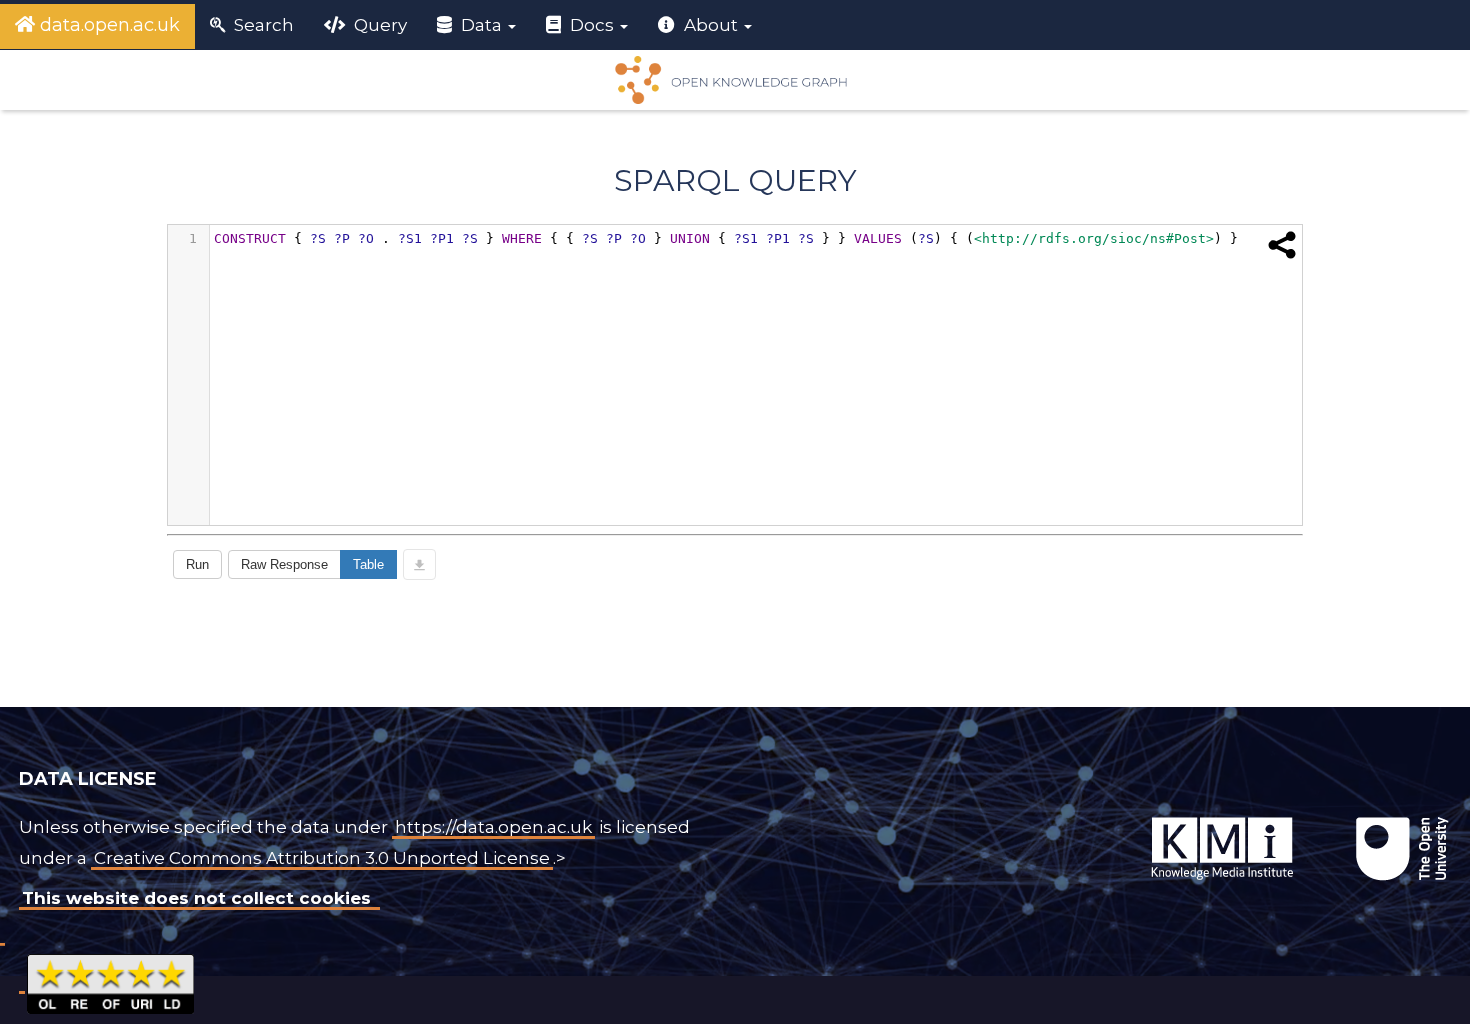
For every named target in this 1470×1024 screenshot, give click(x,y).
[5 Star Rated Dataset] (110, 981)
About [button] (711, 25)
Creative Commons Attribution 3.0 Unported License (322, 858)
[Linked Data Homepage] (735, 80)
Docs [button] (592, 25)
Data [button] (481, 25)
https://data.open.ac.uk (493, 827)
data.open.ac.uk (107, 25)
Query (378, 25)
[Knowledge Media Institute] (1108, 817)
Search (262, 25)
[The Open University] (1104, 817)
